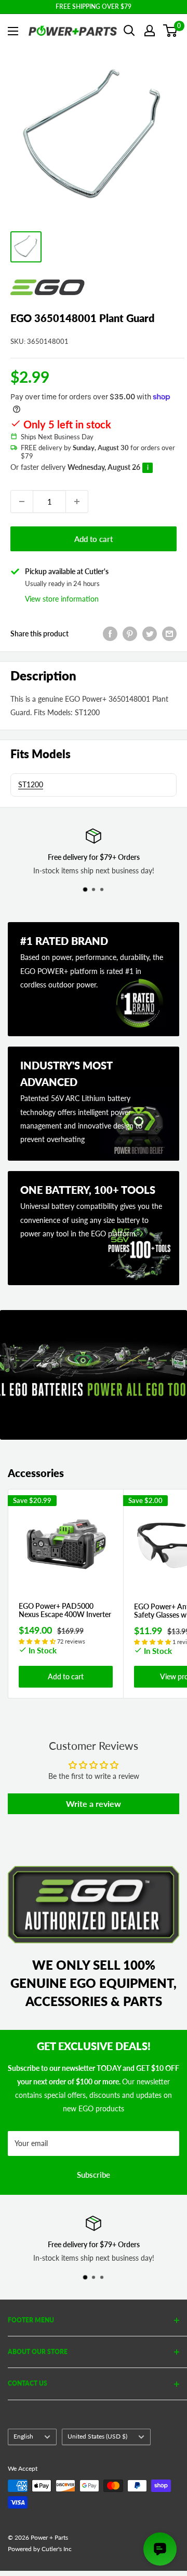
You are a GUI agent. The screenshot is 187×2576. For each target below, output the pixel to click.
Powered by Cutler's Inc (40, 2549)
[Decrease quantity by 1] (22, 502)
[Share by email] (169, 634)
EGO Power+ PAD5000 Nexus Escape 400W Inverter (65, 1611)
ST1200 (31, 784)
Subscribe (94, 2175)
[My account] (150, 31)
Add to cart (94, 539)
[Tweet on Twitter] (150, 634)
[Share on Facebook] (110, 634)
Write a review (94, 1804)
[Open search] (129, 31)
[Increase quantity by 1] (77, 502)
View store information (62, 599)
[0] (171, 31)
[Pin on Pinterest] (130, 634)
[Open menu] (13, 31)
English (23, 2436)
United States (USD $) (97, 2436)
